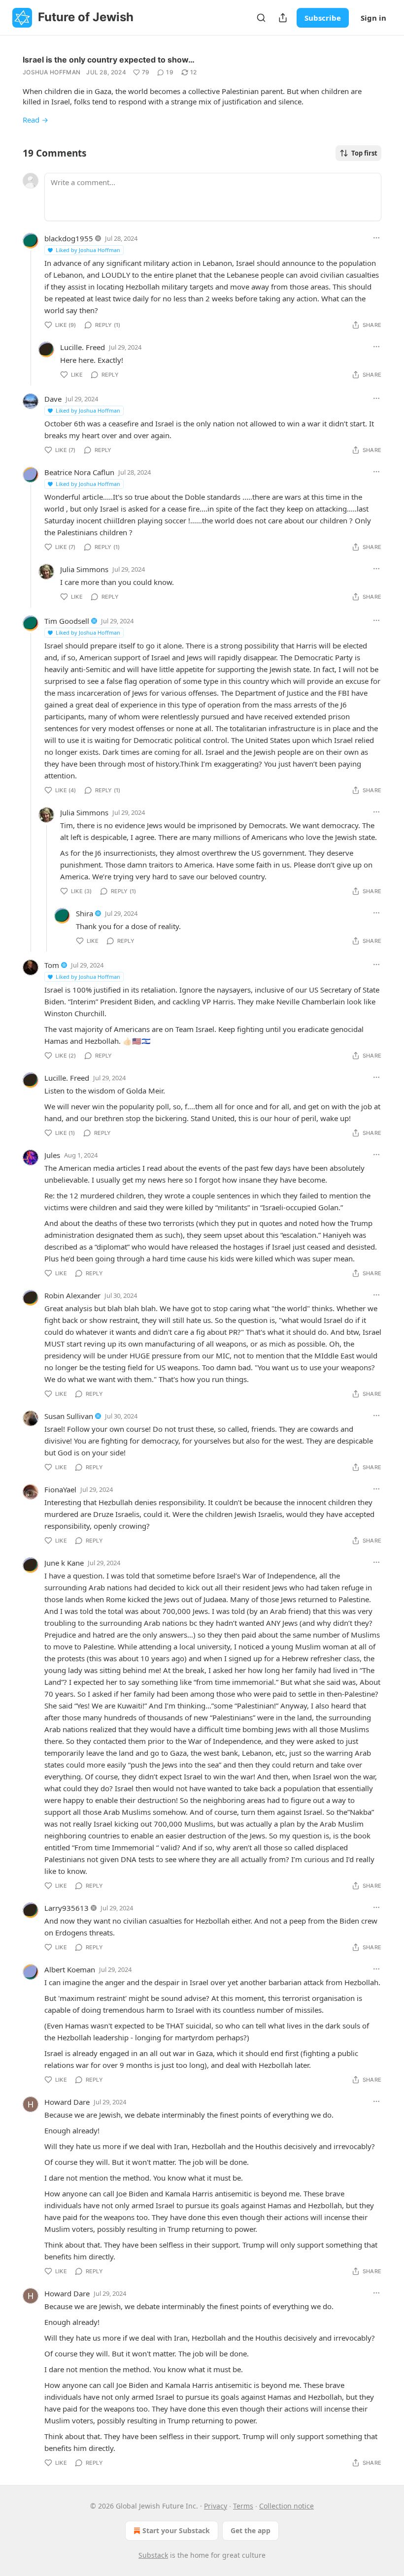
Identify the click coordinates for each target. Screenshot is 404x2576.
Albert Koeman (70, 1969)
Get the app (251, 2530)
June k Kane (64, 1563)
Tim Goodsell (67, 621)
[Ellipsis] (376, 238)
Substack (153, 2555)
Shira (84, 913)
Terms (243, 2506)
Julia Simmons (84, 569)
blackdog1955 (69, 238)
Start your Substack (176, 2530)
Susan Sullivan (69, 1416)
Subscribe (323, 18)
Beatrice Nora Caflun (79, 472)
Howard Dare (67, 2102)
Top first (364, 153)
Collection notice (286, 2506)
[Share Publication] (283, 18)
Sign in (373, 18)
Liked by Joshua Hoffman (88, 250)
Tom (52, 965)
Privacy (216, 2506)
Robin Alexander (72, 1295)
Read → (35, 120)
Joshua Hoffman (51, 72)
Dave (53, 399)
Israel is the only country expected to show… (109, 60)
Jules (52, 1155)
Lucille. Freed (83, 347)
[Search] (261, 18)
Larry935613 (67, 1908)
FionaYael (60, 1489)
